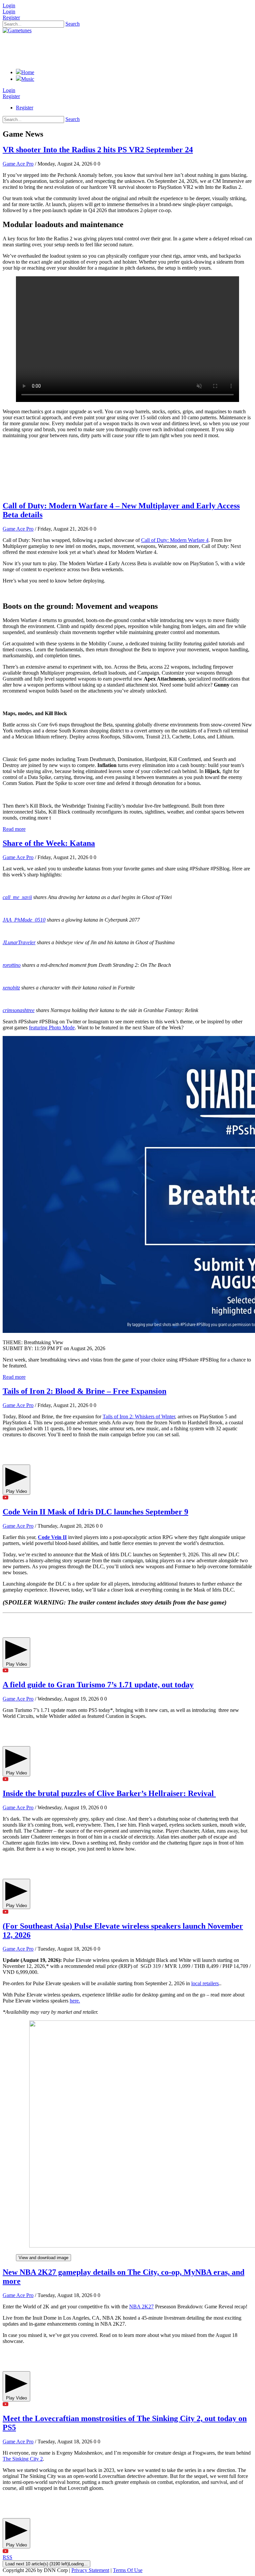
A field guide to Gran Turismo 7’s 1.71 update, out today (98, 1685)
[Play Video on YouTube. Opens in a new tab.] (127, 1498)
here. (75, 2001)
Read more (14, 829)
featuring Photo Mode (52, 1028)
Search (73, 24)
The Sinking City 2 (23, 2459)
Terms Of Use (128, 2570)
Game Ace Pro (18, 164)
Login (9, 5)
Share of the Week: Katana (49, 843)
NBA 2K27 (141, 2307)
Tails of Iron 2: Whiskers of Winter (139, 1417)
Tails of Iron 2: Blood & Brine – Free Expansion (85, 1391)
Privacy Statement (90, 2570)
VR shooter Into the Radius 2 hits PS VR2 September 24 (98, 150)
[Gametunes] (17, 30)
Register (11, 17)
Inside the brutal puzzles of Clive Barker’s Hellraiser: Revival (109, 1793)
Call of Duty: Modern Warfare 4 (175, 540)
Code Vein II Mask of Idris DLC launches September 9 (95, 1512)
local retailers (205, 1983)
